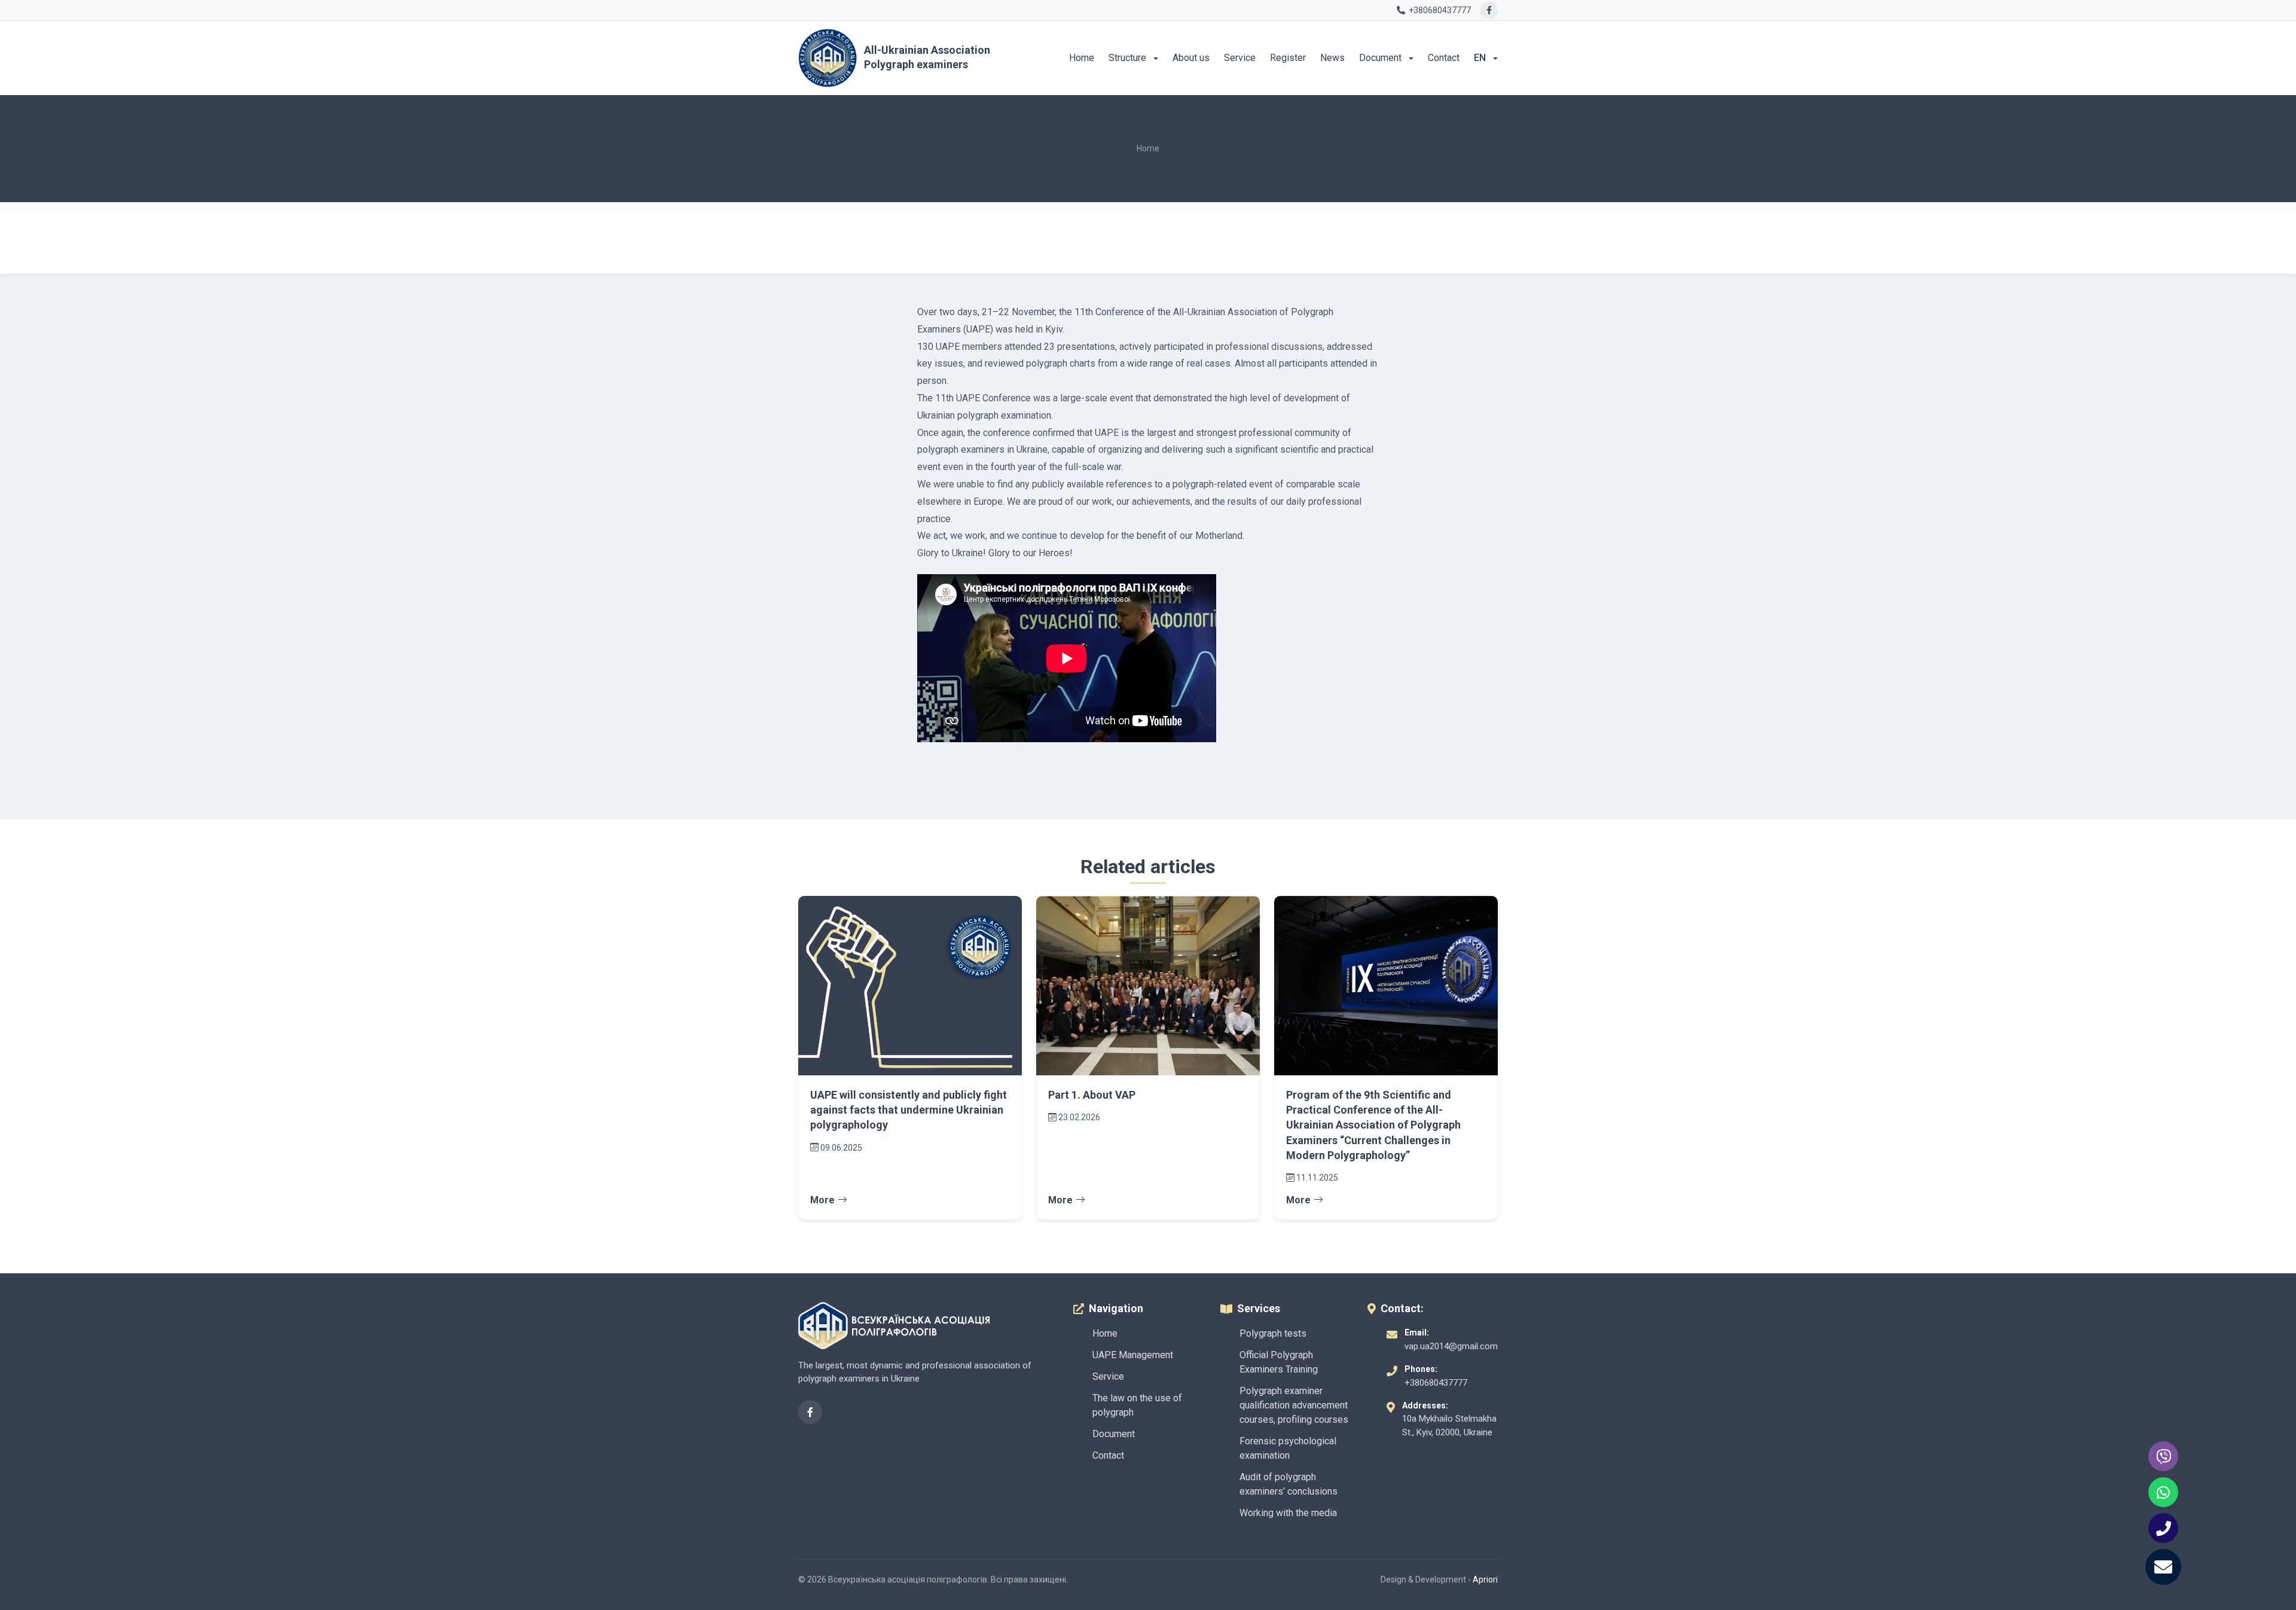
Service (1240, 58)
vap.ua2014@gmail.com (1451, 1346)
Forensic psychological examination (1288, 1448)
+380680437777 (1436, 1383)
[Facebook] (1489, 10)
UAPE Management (1133, 1355)
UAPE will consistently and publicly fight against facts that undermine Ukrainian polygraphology (909, 1110)
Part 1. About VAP (1092, 1095)
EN (1481, 58)
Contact (1444, 58)
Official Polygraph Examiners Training (1279, 1362)
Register (1288, 58)
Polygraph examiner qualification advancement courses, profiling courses (1294, 1405)
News (1332, 58)
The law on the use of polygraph (1137, 1405)
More (822, 1200)
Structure (1129, 58)
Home (1082, 58)
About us (1191, 58)
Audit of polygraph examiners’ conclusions (1289, 1484)
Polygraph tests (1273, 1333)
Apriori (1485, 1579)
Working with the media (1288, 1513)
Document (1381, 58)
